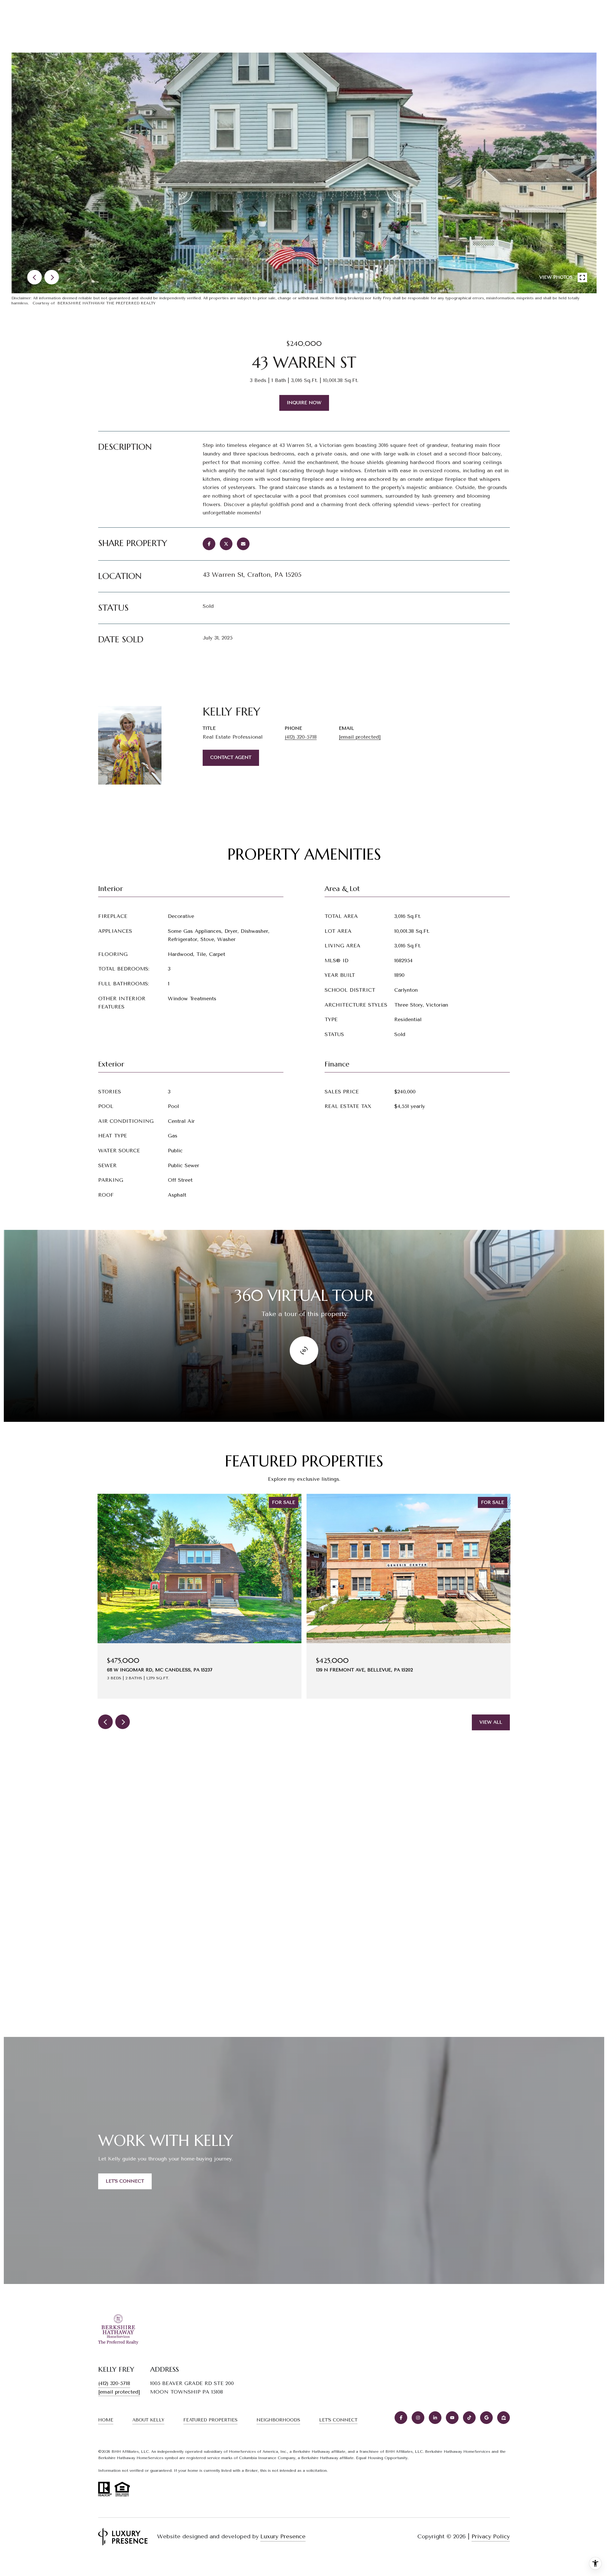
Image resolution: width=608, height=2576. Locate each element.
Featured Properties (210, 2420)
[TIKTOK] (469, 2418)
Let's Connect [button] (125, 2181)
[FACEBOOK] (401, 2418)
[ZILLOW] (503, 2418)
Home (106, 2420)
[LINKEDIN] (435, 2418)
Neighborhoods (278, 2420)
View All (491, 1722)
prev (35, 277)
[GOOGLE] (486, 2418)
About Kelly (148, 2420)
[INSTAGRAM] (418, 2418)
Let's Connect (338, 2420)
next (52, 277)
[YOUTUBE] (452, 2418)
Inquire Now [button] (304, 403)
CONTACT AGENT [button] (231, 757)
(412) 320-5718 (301, 737)
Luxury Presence (283, 2536)
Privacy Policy (491, 2536)
